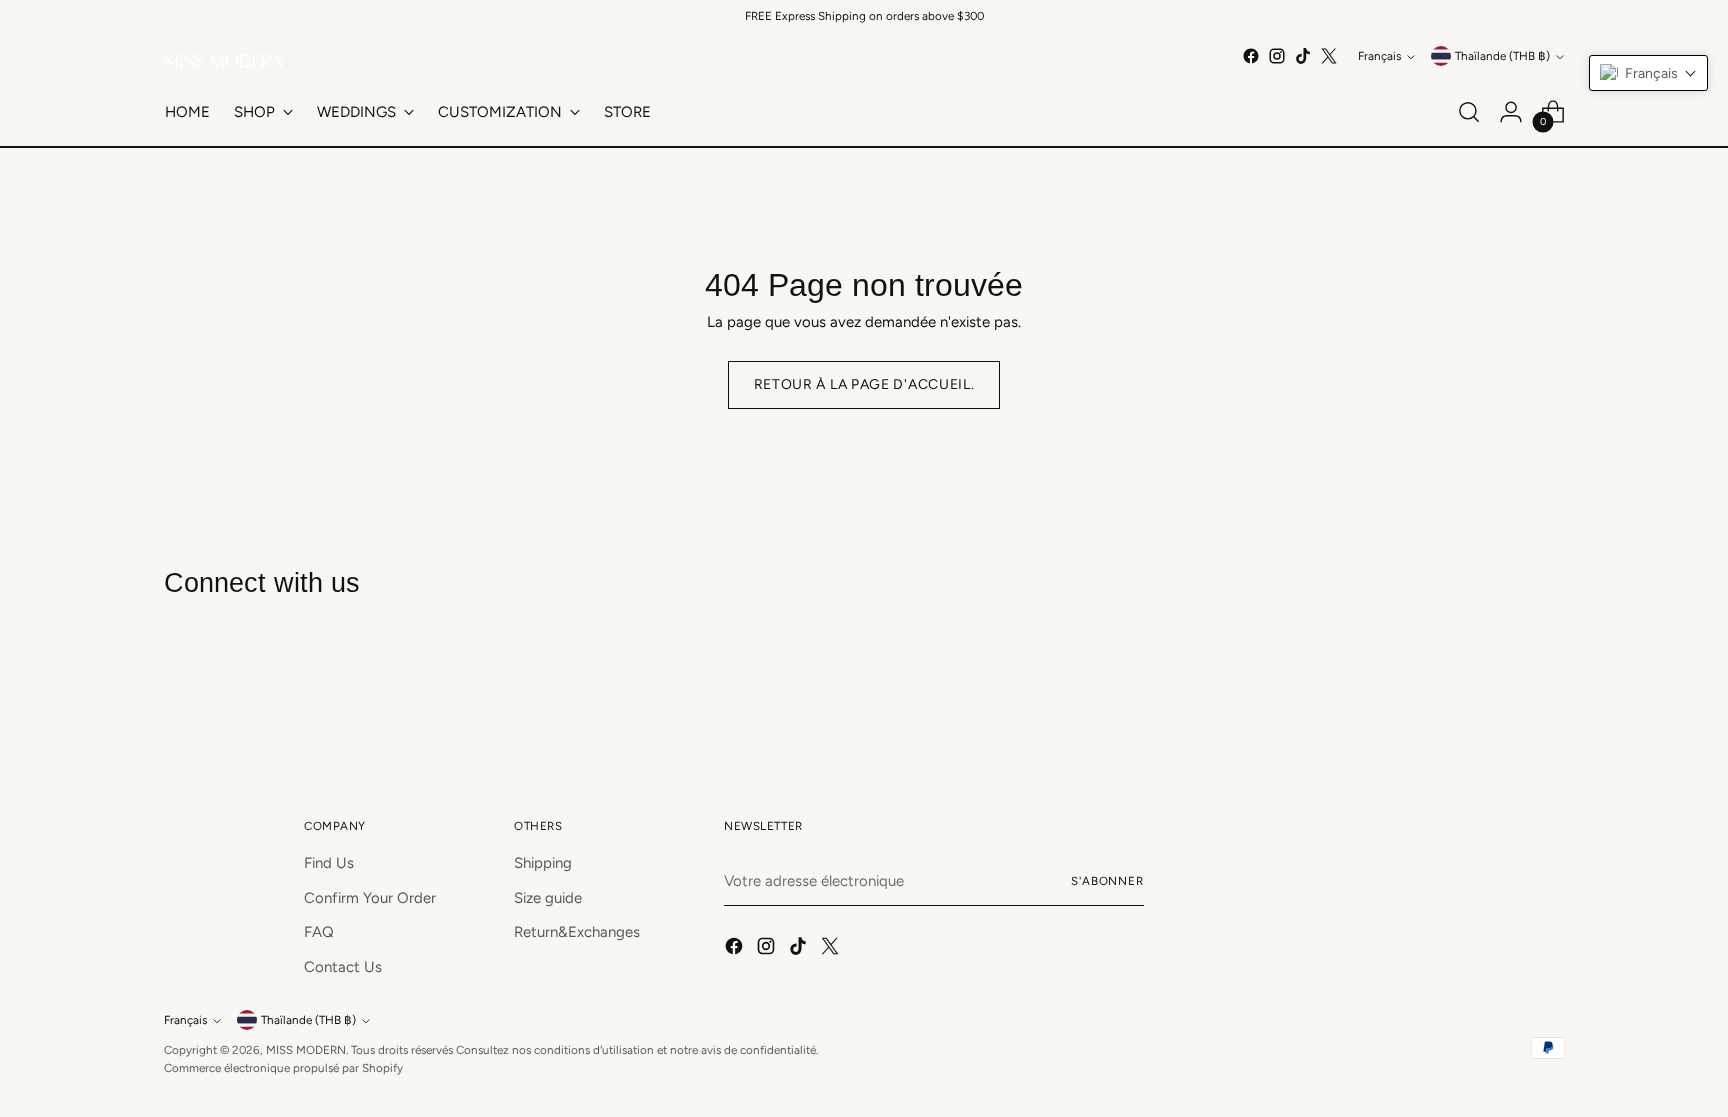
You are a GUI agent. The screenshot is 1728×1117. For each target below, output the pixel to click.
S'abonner (1107, 881)
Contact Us (343, 967)
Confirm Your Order (370, 898)
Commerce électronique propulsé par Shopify (283, 1068)
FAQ (319, 932)
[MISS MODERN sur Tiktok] (1303, 56)
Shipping (543, 863)
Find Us (329, 863)
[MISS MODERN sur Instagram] (1277, 56)
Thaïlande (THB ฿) (1502, 56)
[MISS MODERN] (224, 61)
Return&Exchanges (577, 932)
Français (1379, 56)
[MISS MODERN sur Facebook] (1251, 56)
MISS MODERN (306, 1050)
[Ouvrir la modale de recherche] (1469, 112)
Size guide (548, 898)
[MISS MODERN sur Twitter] (1329, 56)
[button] (1648, 73)
